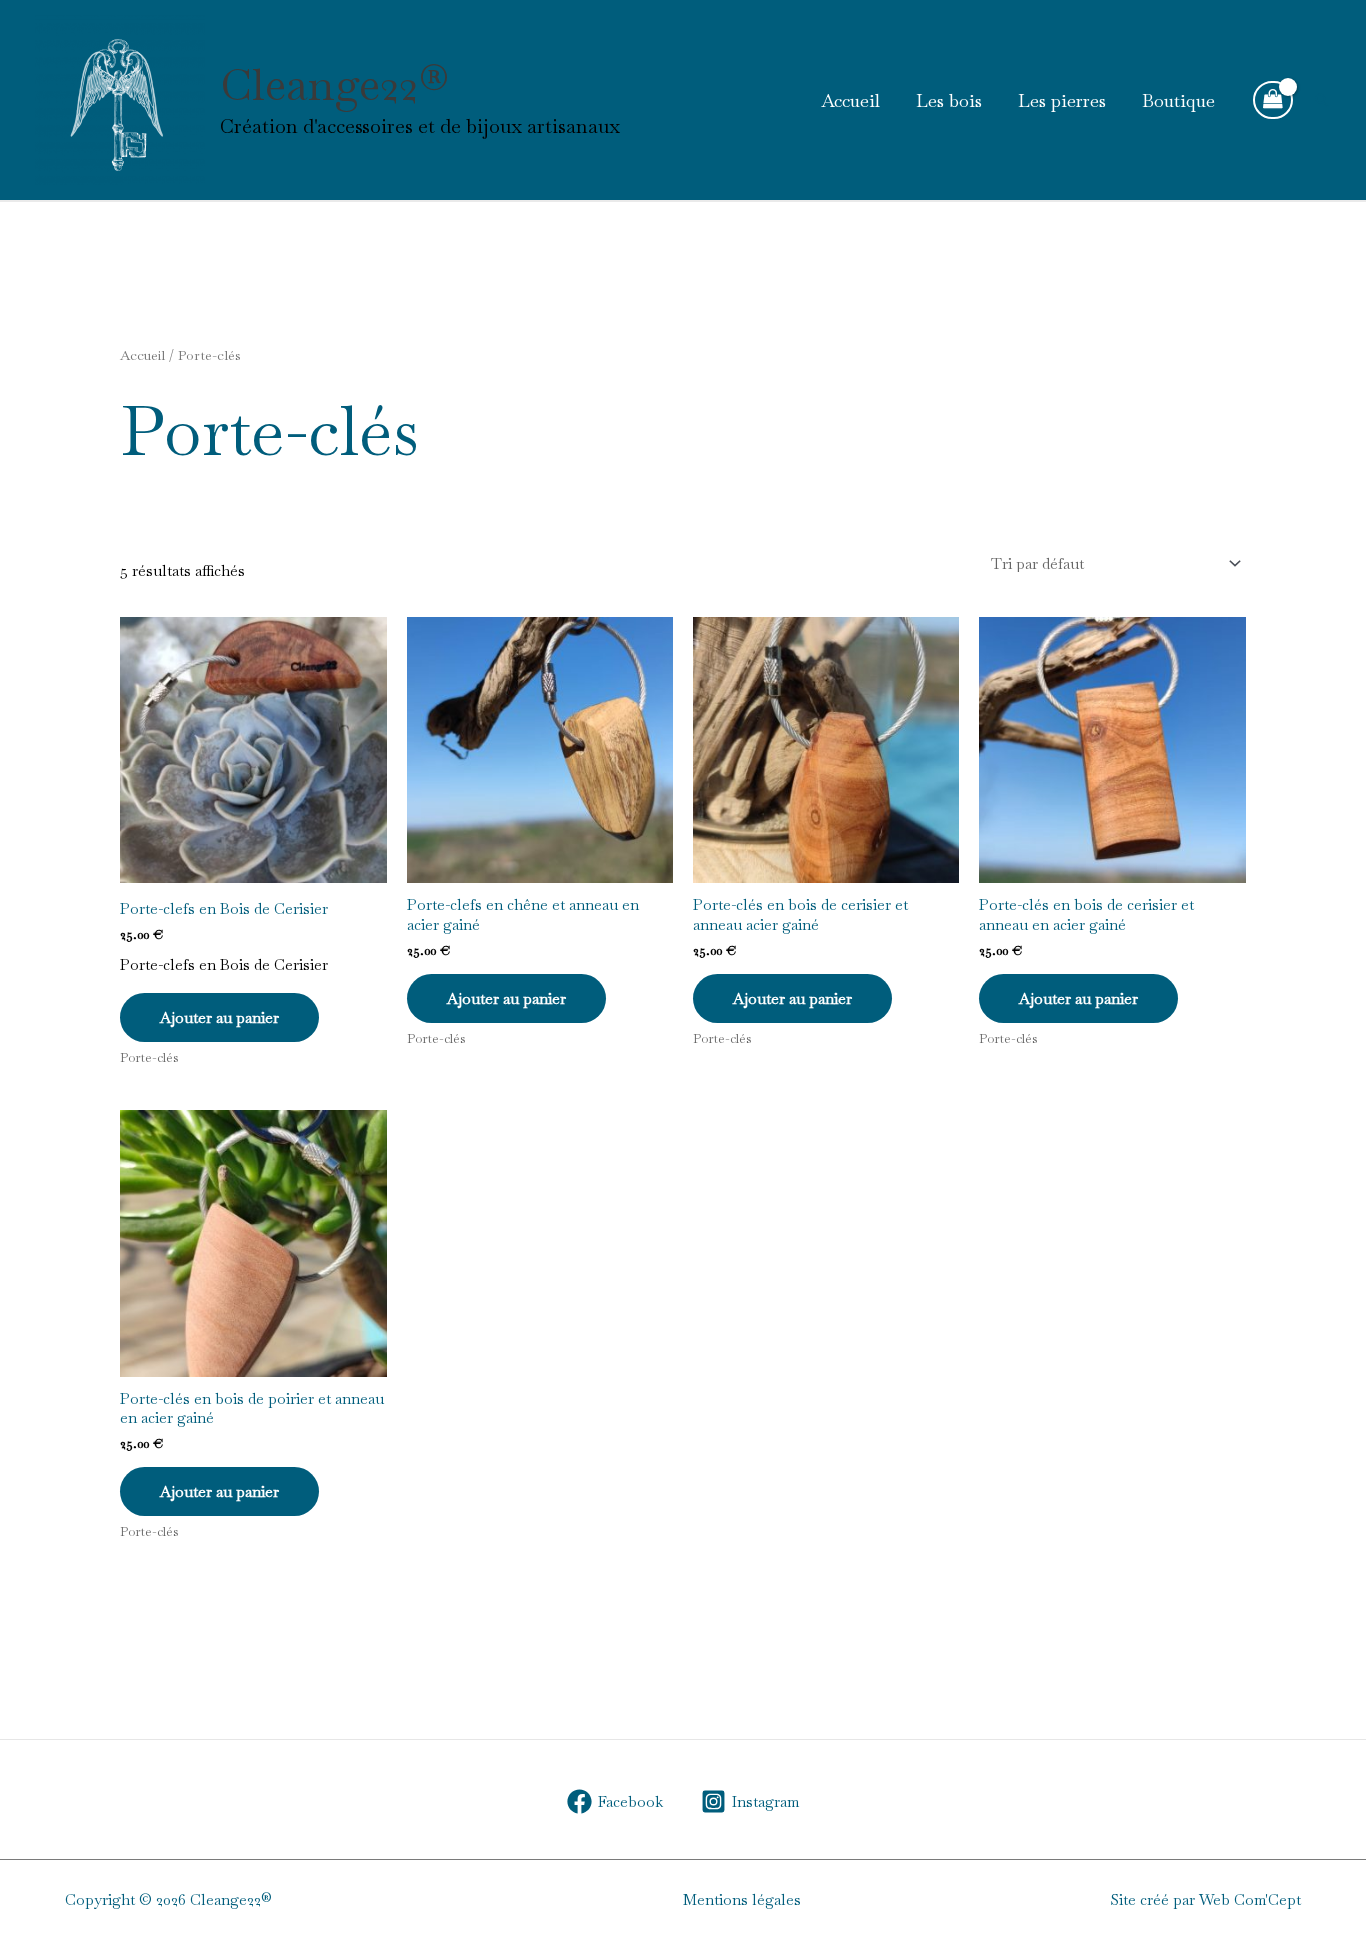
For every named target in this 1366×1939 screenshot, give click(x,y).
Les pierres (1062, 100)
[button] (1322, 100)
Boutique (1178, 100)
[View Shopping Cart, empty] (1273, 100)
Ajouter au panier (219, 1017)
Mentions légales (742, 1899)
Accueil (850, 100)
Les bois (949, 100)
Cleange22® (335, 84)
